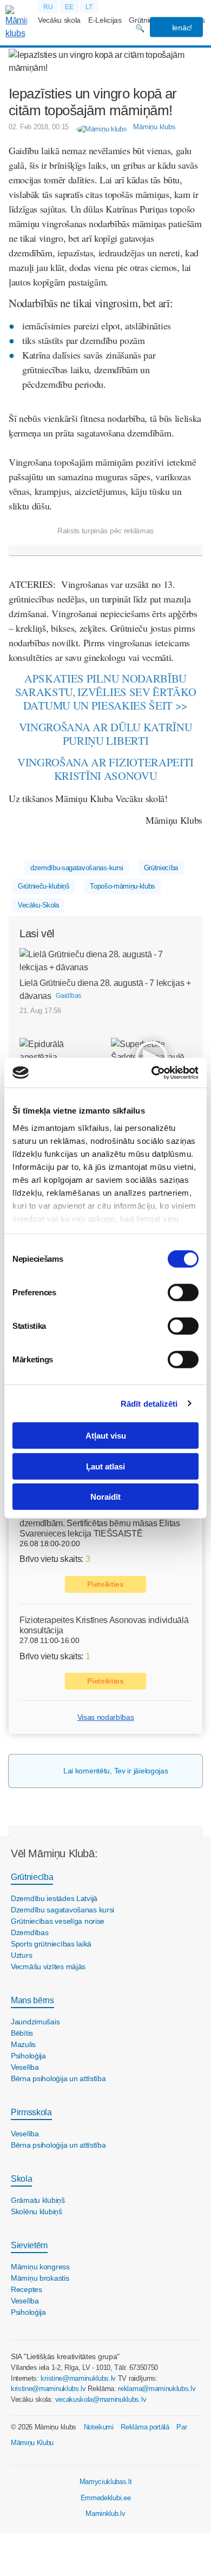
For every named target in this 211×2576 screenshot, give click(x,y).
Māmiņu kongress (40, 2267)
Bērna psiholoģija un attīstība (58, 2078)
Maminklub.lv (105, 2514)
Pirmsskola (31, 2112)
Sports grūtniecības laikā (51, 1944)
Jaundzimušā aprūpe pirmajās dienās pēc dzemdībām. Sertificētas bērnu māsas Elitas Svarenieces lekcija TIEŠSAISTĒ (100, 1523)
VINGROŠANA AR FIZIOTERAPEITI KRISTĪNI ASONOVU (105, 769)
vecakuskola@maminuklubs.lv (101, 2399)
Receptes (27, 2289)
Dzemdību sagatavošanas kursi (62, 1910)
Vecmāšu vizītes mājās (48, 1966)
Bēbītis (22, 2033)
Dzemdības (29, 1932)
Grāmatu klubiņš (38, 2200)
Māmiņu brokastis (40, 2278)
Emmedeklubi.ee (106, 2498)
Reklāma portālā (145, 2427)
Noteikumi (99, 2427)
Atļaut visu (106, 1436)
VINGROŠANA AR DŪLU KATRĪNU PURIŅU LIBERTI (106, 734)
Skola (21, 2179)
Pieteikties (105, 1584)
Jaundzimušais (35, 2022)
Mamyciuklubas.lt (106, 2482)
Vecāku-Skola (38, 905)
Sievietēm (29, 2245)
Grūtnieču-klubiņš (44, 886)
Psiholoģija (28, 2056)
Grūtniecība (161, 868)
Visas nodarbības (106, 1717)
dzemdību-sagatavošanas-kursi (77, 868)
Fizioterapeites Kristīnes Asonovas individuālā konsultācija (104, 1625)
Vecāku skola (59, 20)
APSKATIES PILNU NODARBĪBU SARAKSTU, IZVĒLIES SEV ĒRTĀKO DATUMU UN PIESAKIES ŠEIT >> (106, 692)
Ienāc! (181, 28)
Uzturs (21, 1955)
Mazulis (23, 2044)
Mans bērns (32, 2000)
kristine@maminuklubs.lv (78, 2378)
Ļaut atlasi (105, 1466)
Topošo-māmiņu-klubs (123, 886)
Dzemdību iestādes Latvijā (54, 1898)
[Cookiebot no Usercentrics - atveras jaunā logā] (152, 1072)
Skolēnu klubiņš (37, 2211)
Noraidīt (105, 1497)
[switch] (183, 1293)
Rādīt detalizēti (149, 1403)
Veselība (25, 2067)
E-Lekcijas (105, 20)
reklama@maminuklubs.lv (157, 2389)
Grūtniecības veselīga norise (58, 1921)
